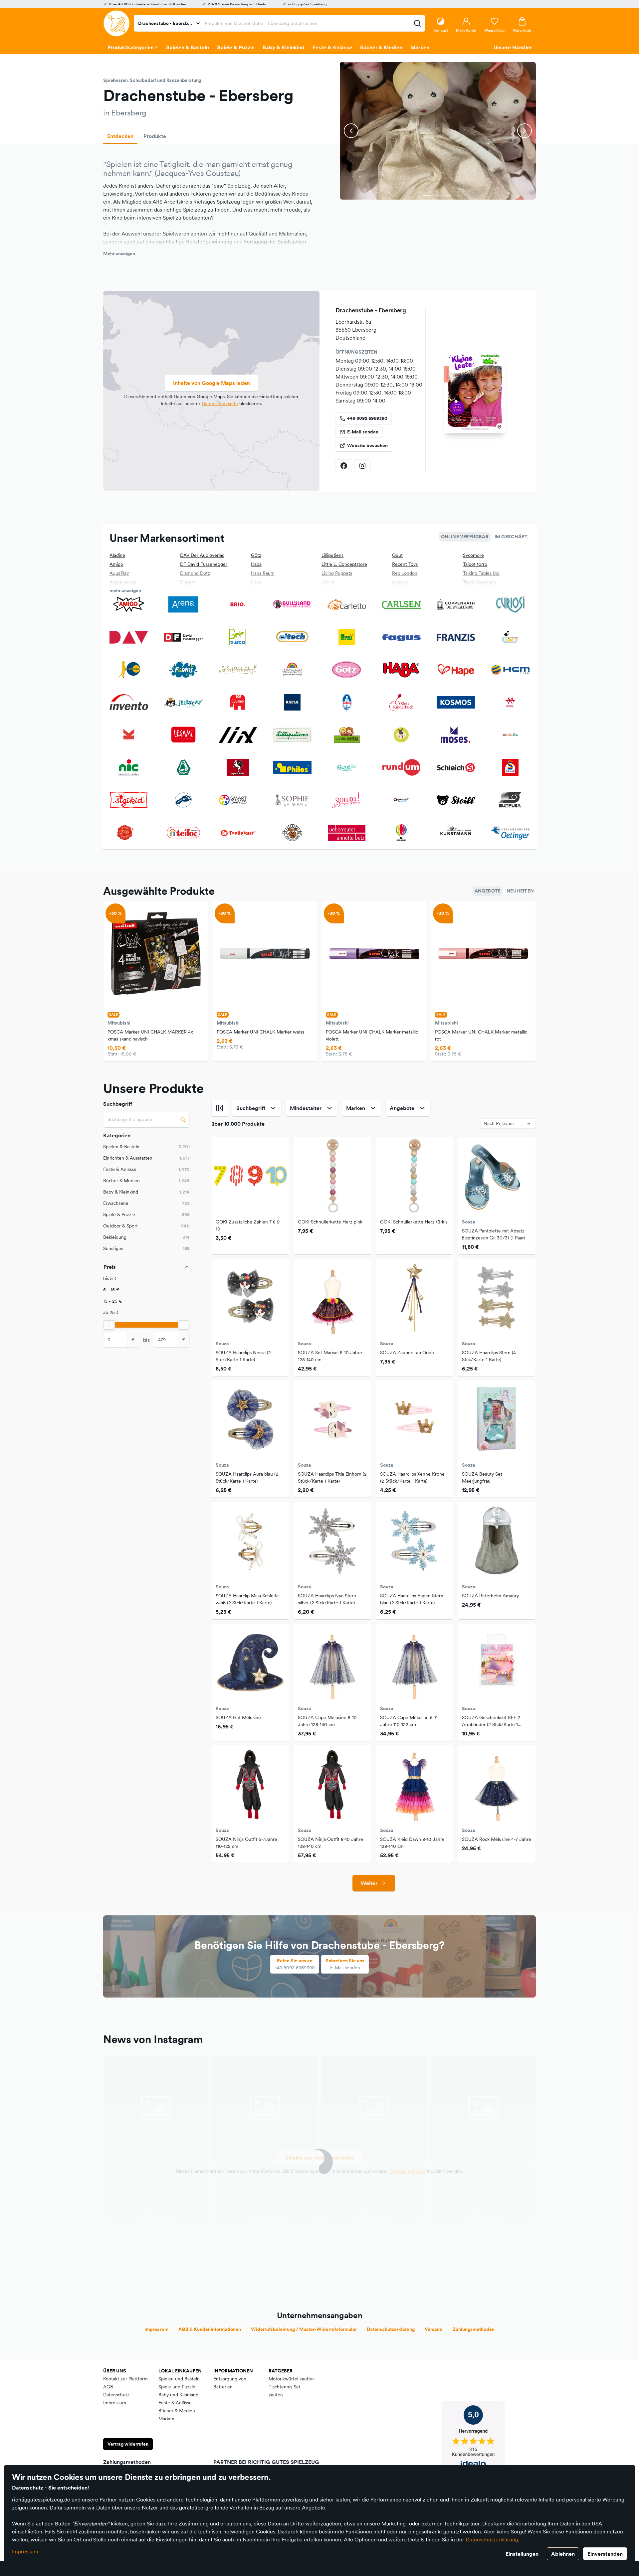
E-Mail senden (363, 432)
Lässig (328, 582)
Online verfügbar (465, 537)
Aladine (117, 555)
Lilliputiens (332, 555)
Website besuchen (367, 445)
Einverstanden (605, 2554)
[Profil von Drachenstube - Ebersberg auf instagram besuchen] (362, 466)
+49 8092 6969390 (367, 418)
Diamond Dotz (195, 573)
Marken (166, 2419)
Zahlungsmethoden (474, 2329)
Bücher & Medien (177, 2411)
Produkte (155, 136)
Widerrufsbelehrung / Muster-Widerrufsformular (304, 2329)
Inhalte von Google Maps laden (212, 383)
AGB (108, 2387)
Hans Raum (263, 573)
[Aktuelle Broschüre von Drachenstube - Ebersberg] (475, 392)
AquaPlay (119, 573)
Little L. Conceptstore (344, 564)
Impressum (25, 2551)
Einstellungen (522, 2554)
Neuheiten (520, 891)
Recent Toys (405, 564)
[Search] (183, 1120)
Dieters (188, 582)
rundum (400, 582)
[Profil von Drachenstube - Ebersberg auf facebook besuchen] (344, 466)
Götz (256, 555)
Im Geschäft (511, 537)
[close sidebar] (220, 1108)
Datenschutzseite (220, 403)
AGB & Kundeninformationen (210, 2329)
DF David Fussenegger (204, 564)
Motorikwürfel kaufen (291, 2379)
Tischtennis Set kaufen (285, 2391)
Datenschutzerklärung (492, 2539)
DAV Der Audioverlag (202, 555)
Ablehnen (563, 2554)
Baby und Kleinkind (178, 2395)
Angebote (488, 891)
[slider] (109, 1325)
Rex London (405, 573)
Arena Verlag (123, 582)
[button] (427, 195)
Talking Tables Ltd (481, 573)
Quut (397, 555)
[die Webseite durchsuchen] (417, 23)
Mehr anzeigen (119, 253)
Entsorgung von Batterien (230, 2383)
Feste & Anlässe (175, 2403)
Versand (434, 2329)
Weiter (369, 1883)
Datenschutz (116, 2395)
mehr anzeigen (125, 590)
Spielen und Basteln (179, 2379)
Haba (256, 564)
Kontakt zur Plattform (125, 2379)
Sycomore (473, 555)
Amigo (116, 564)
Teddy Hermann (480, 582)
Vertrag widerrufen (128, 2444)
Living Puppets (337, 573)
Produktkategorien (131, 47)
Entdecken (120, 136)
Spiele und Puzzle (177, 2387)
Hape (256, 582)
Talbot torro (475, 564)
